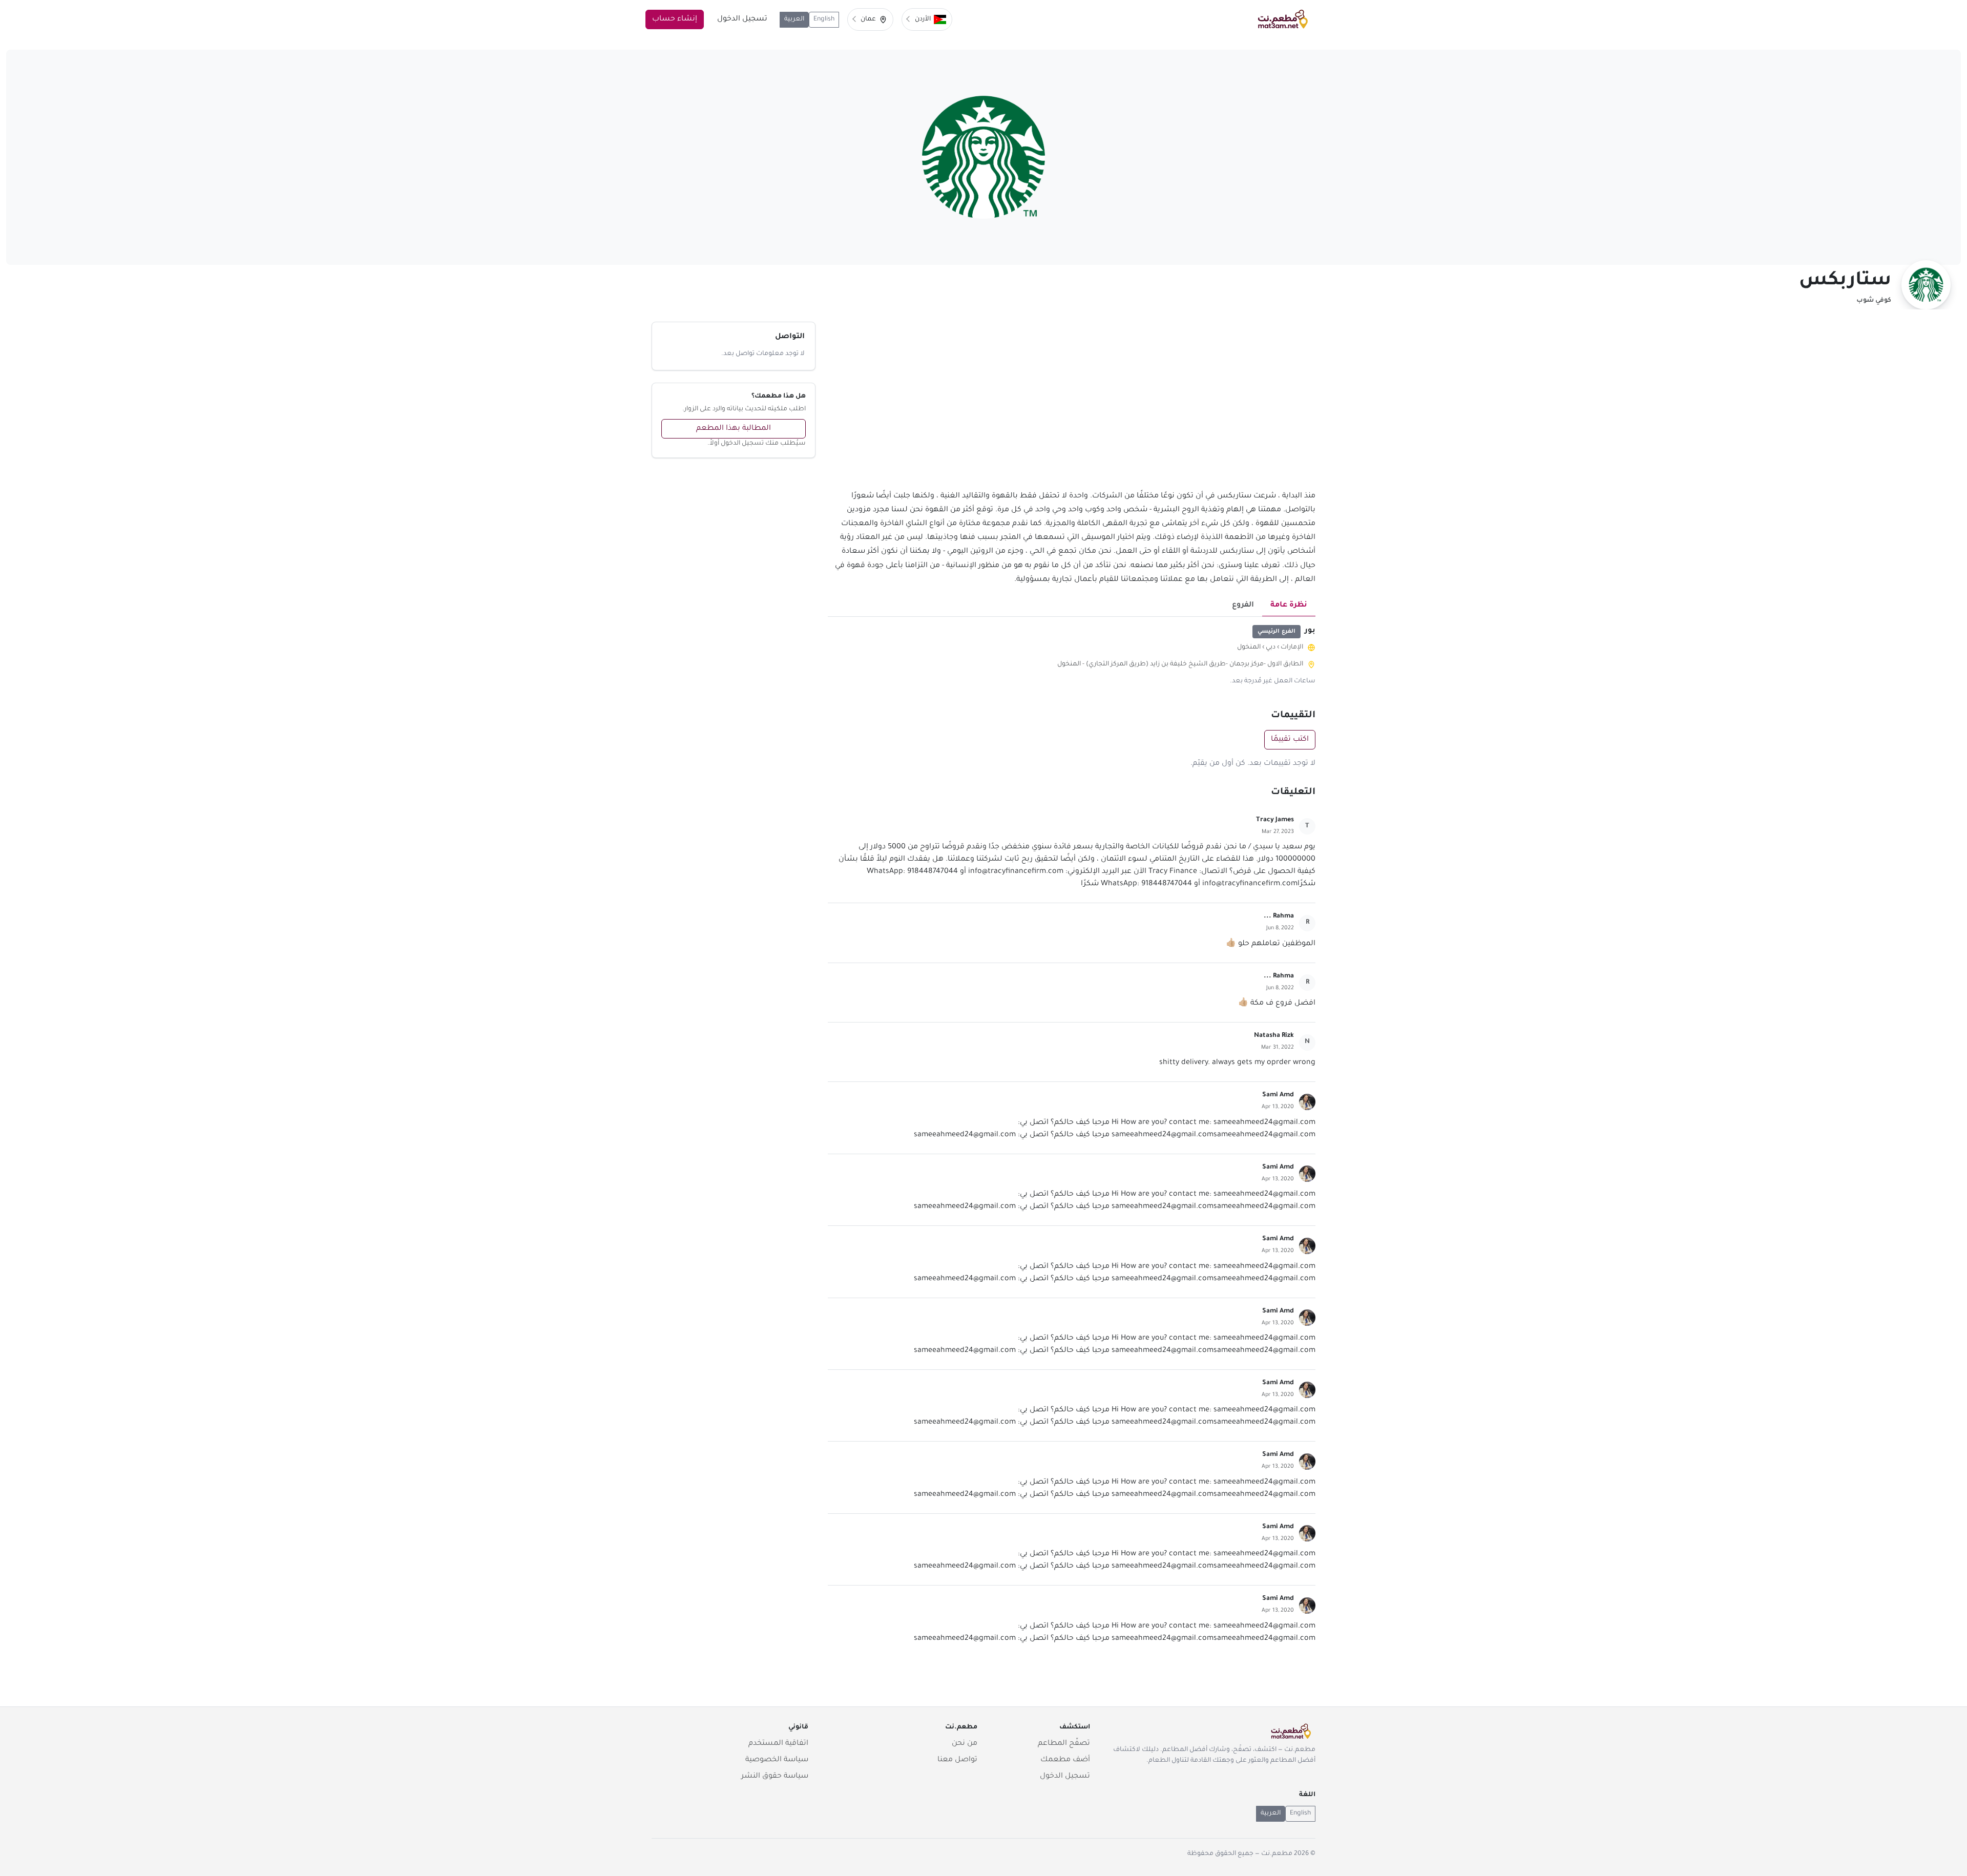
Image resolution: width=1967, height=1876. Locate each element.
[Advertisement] (1072, 406)
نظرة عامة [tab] (1289, 606)
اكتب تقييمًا (1290, 740)
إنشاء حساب (675, 19)
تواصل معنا (957, 1760)
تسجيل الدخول (742, 19)
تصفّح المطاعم (1064, 1744)
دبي (1271, 648)
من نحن (965, 1744)
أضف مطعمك (1065, 1760)
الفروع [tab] (1243, 606)
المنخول (1249, 648)
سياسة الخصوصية (777, 1760)
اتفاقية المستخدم (778, 1744)
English (824, 19)
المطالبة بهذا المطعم (734, 429)
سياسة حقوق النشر (775, 1777)
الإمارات (1292, 648)
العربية (794, 19)
